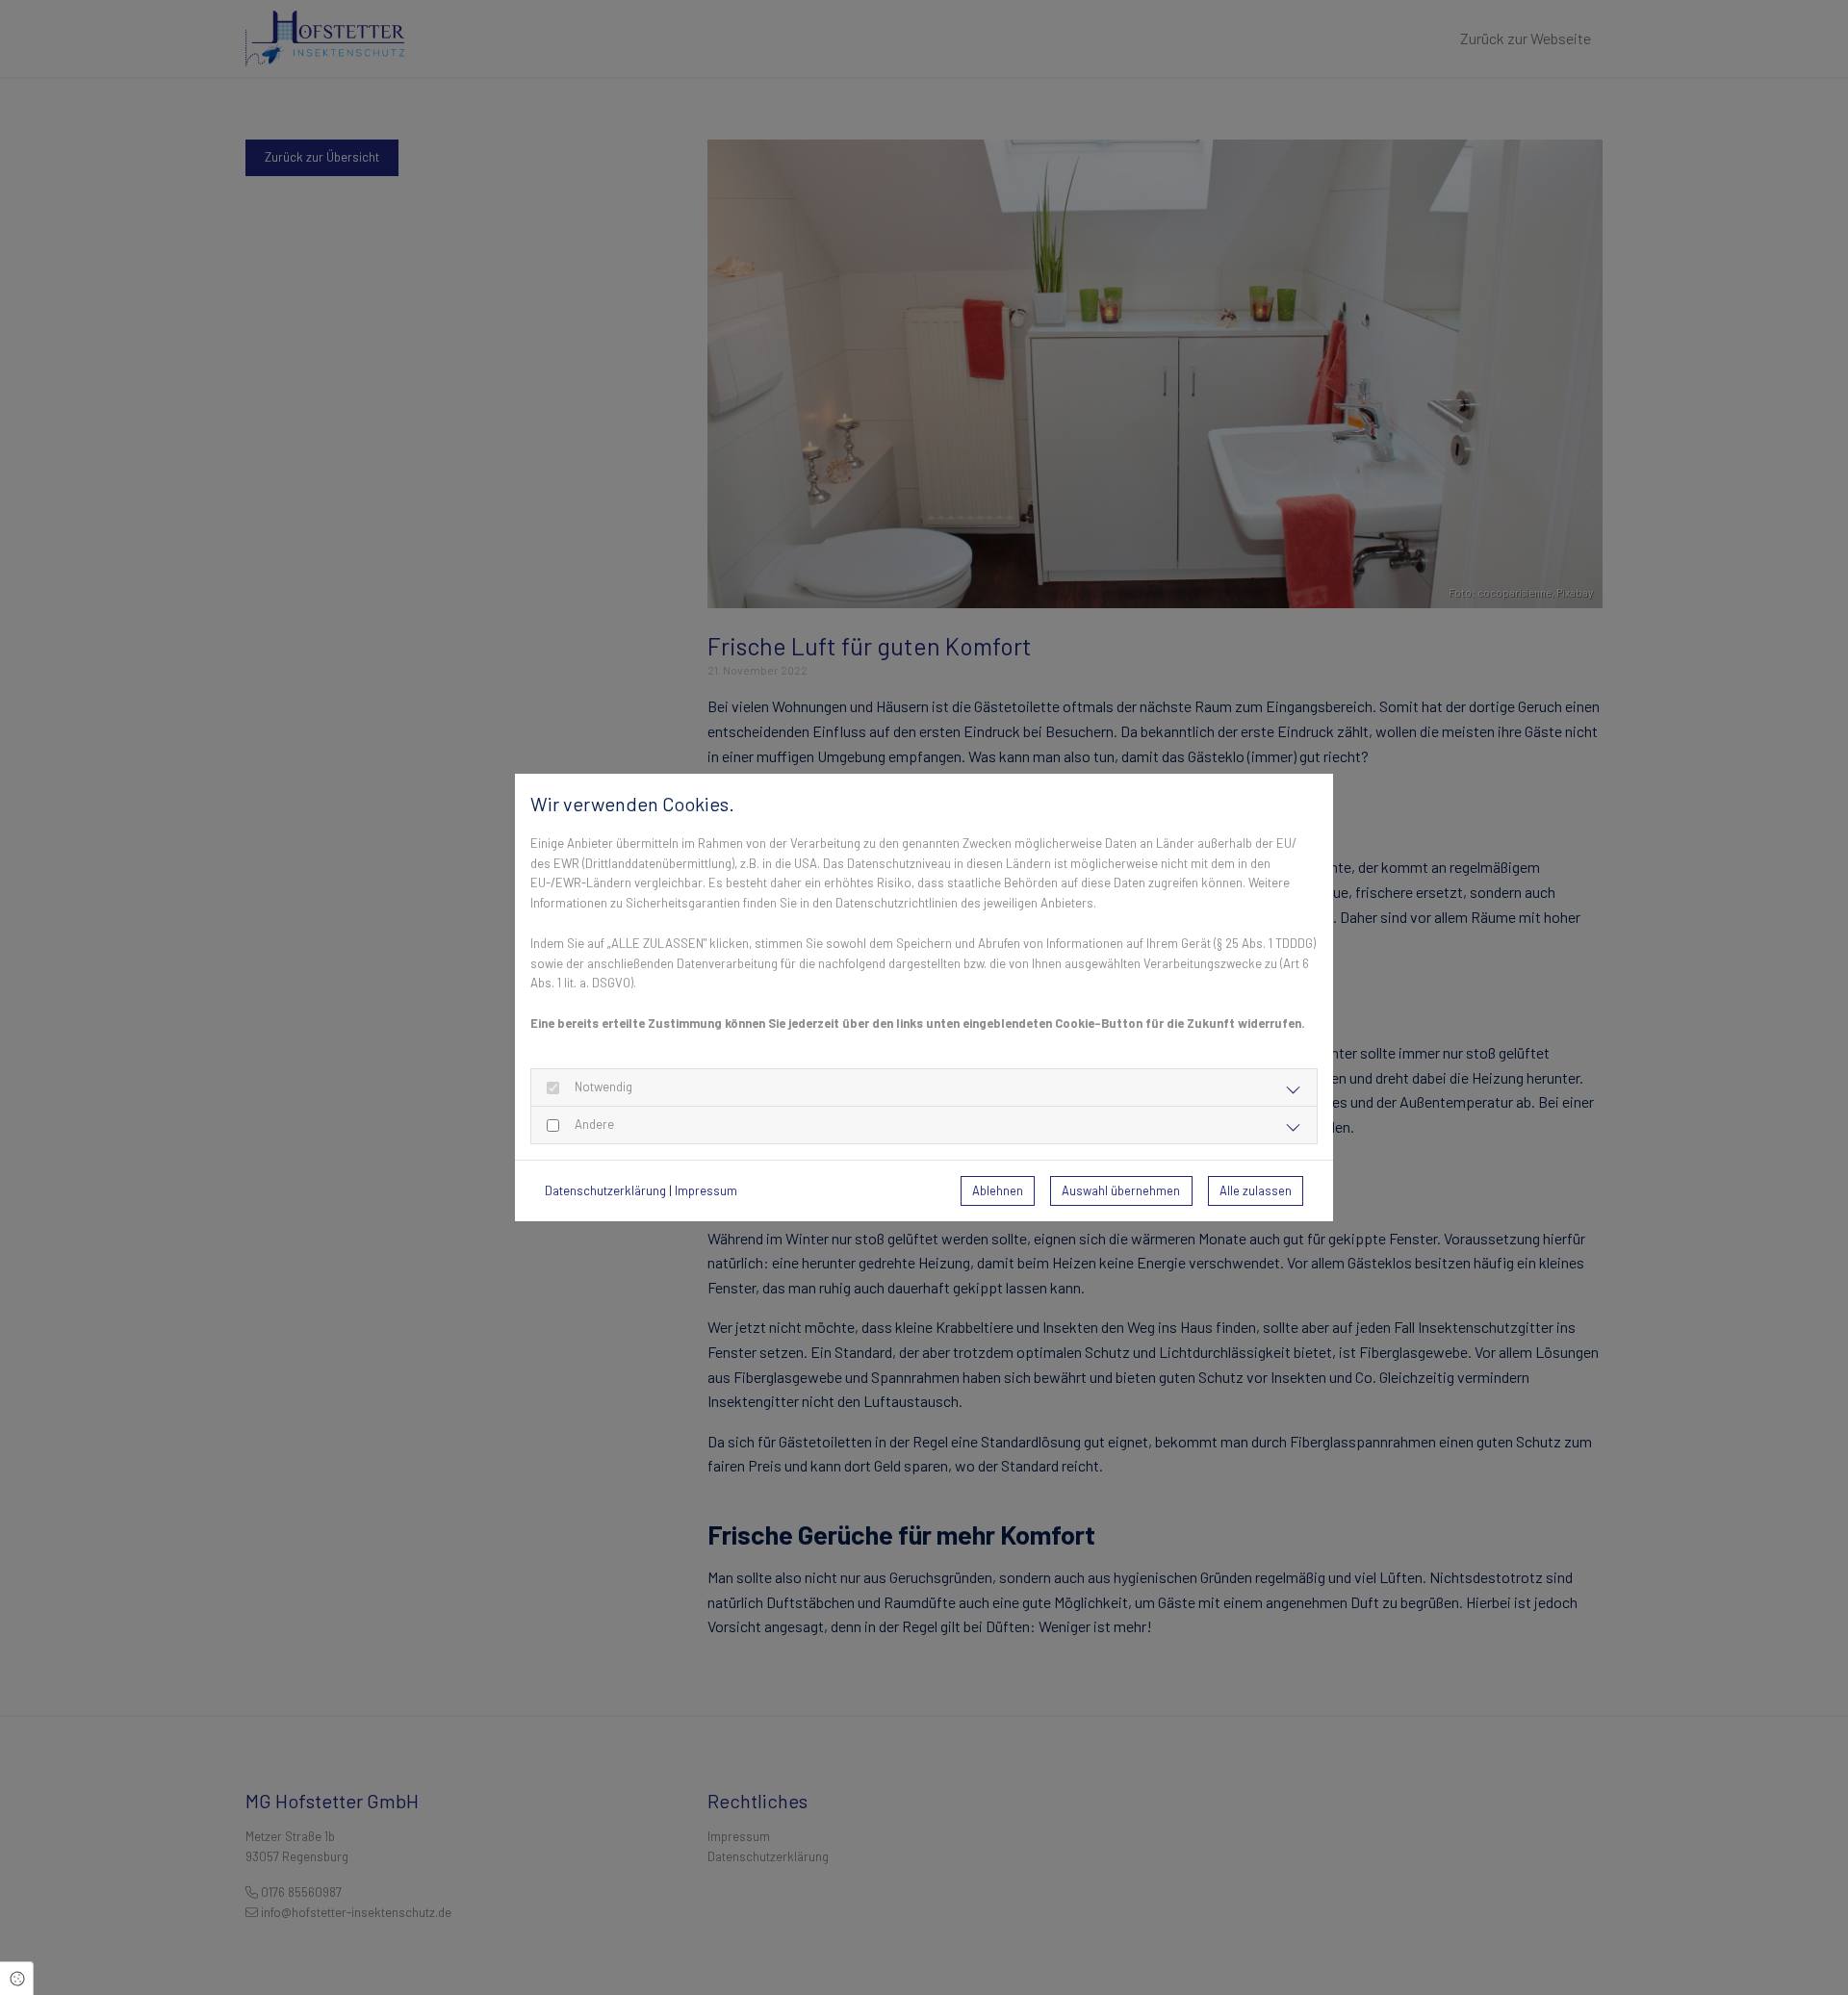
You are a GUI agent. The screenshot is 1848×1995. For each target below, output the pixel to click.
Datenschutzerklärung (605, 1190)
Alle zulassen (1256, 1190)
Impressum (706, 1190)
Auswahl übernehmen (1121, 1190)
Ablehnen (998, 1190)
